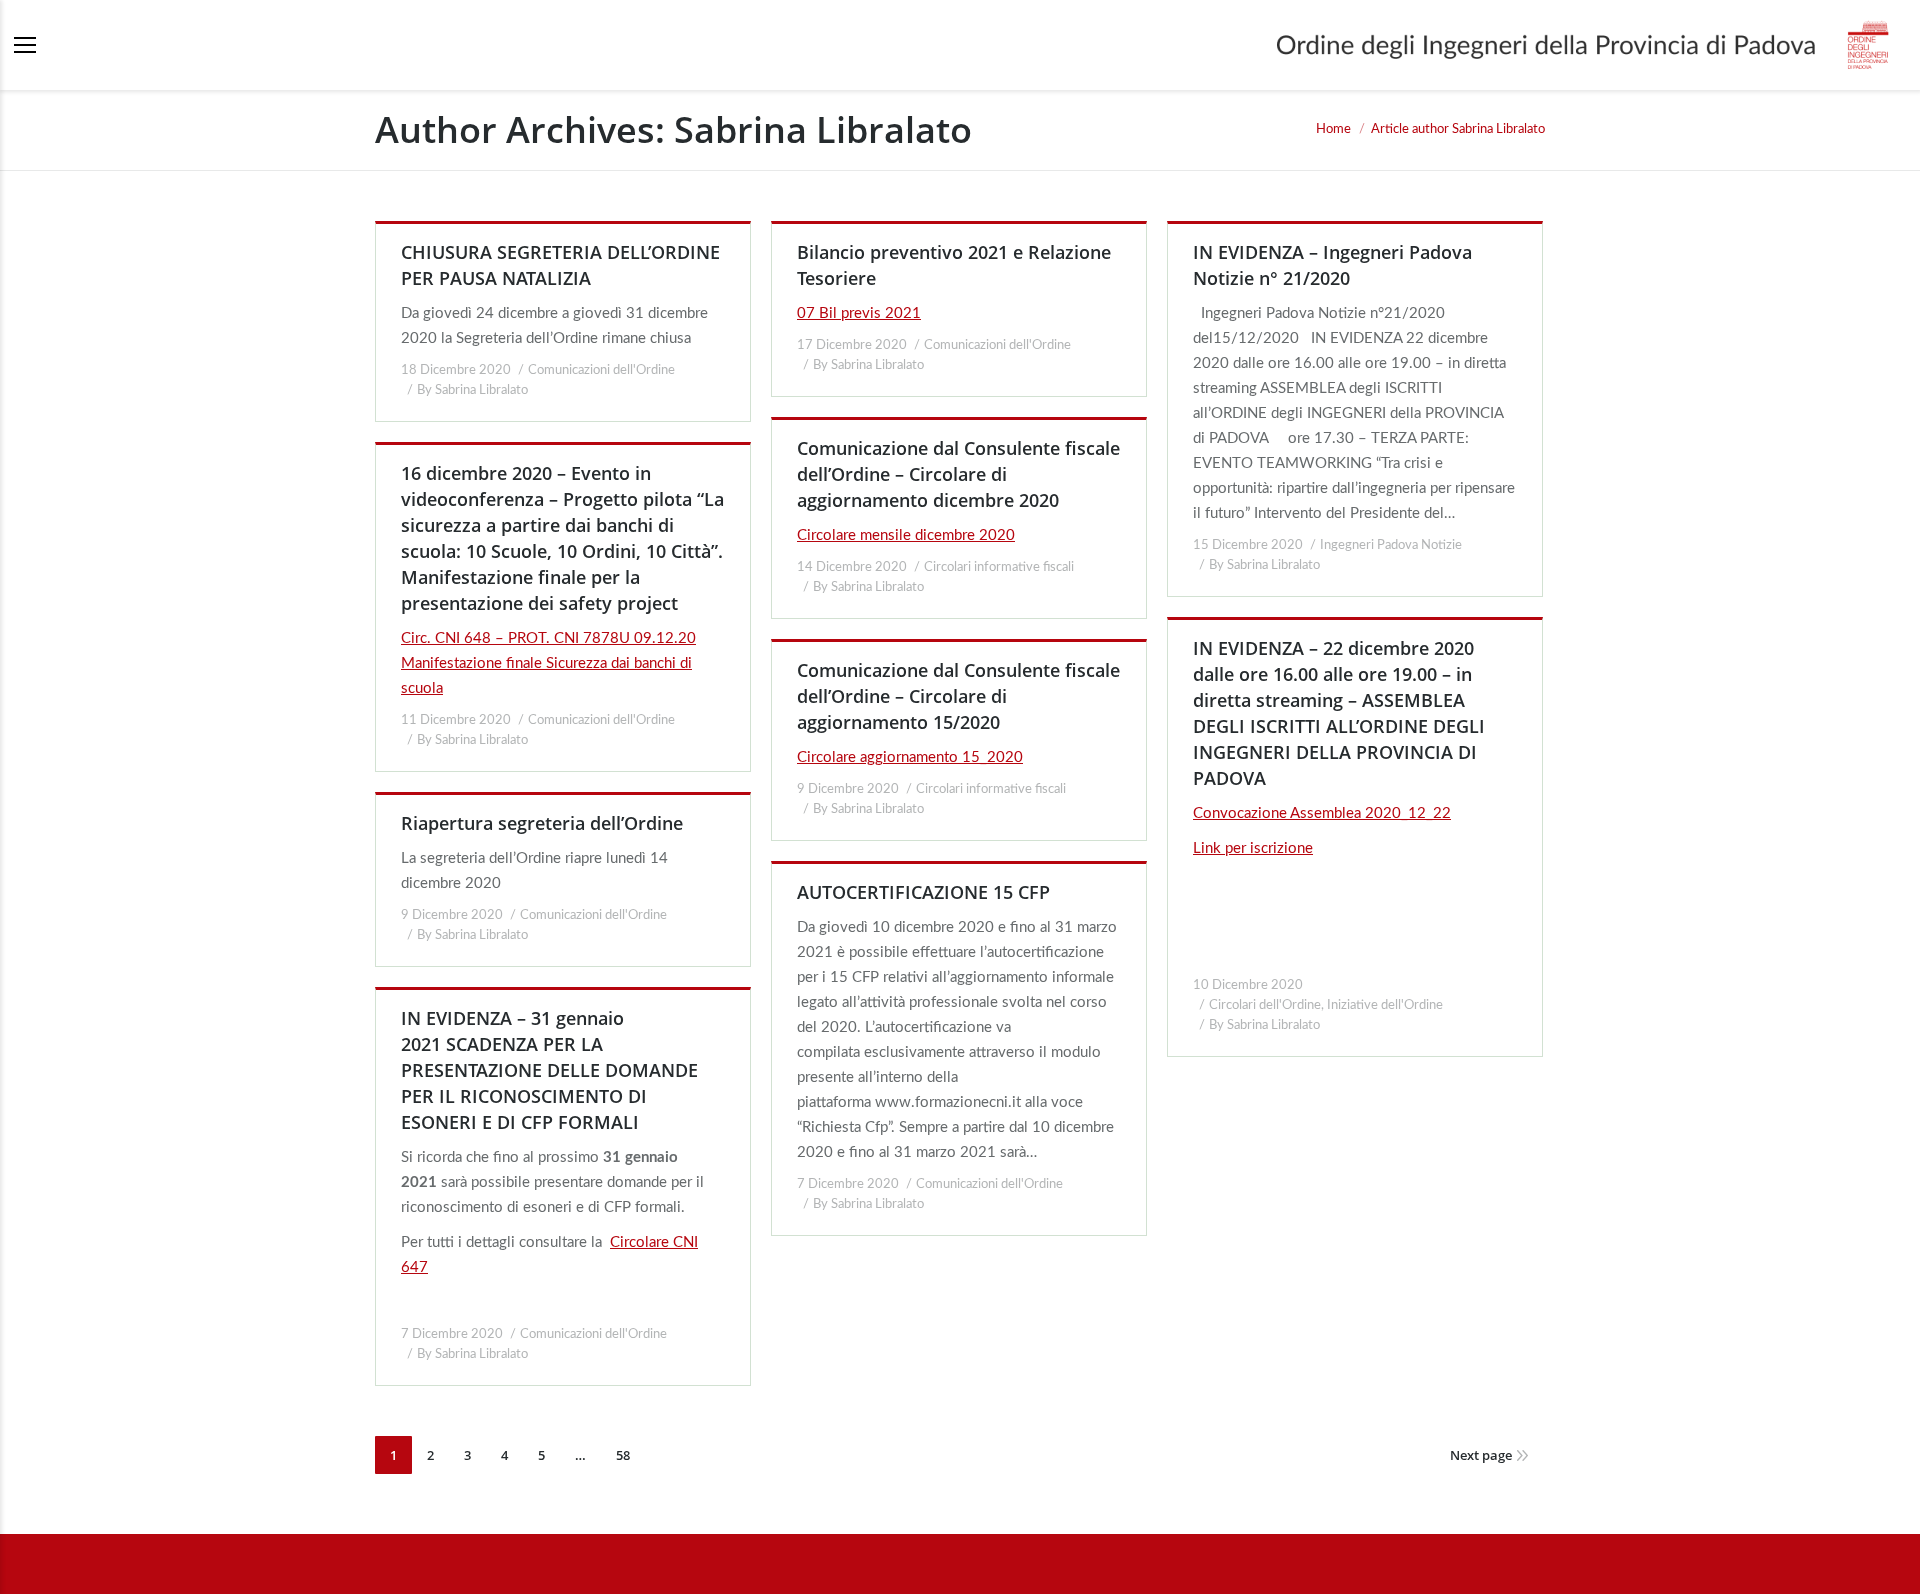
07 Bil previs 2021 (859, 313)
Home (1333, 129)
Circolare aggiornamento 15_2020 (910, 757)
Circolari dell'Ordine (1265, 1005)
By (472, 390)
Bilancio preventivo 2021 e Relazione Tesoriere (954, 265)
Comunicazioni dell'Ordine (601, 370)
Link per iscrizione (1253, 848)
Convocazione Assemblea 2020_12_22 (1322, 813)
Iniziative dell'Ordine (1385, 1005)
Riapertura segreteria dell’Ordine (542, 823)
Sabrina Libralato (823, 129)
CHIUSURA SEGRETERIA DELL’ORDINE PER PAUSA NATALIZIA (560, 265)
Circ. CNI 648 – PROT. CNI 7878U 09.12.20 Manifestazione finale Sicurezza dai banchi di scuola (548, 663)
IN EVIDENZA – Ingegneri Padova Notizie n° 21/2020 (1332, 265)
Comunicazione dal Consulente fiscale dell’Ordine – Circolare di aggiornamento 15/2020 (958, 696)
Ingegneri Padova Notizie (1391, 545)
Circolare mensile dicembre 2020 (906, 535)
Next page (1481, 1455)
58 (623, 1455)
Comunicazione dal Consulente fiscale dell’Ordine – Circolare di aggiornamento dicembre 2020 (958, 474)
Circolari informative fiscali (999, 567)
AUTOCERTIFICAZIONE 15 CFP (923, 892)
